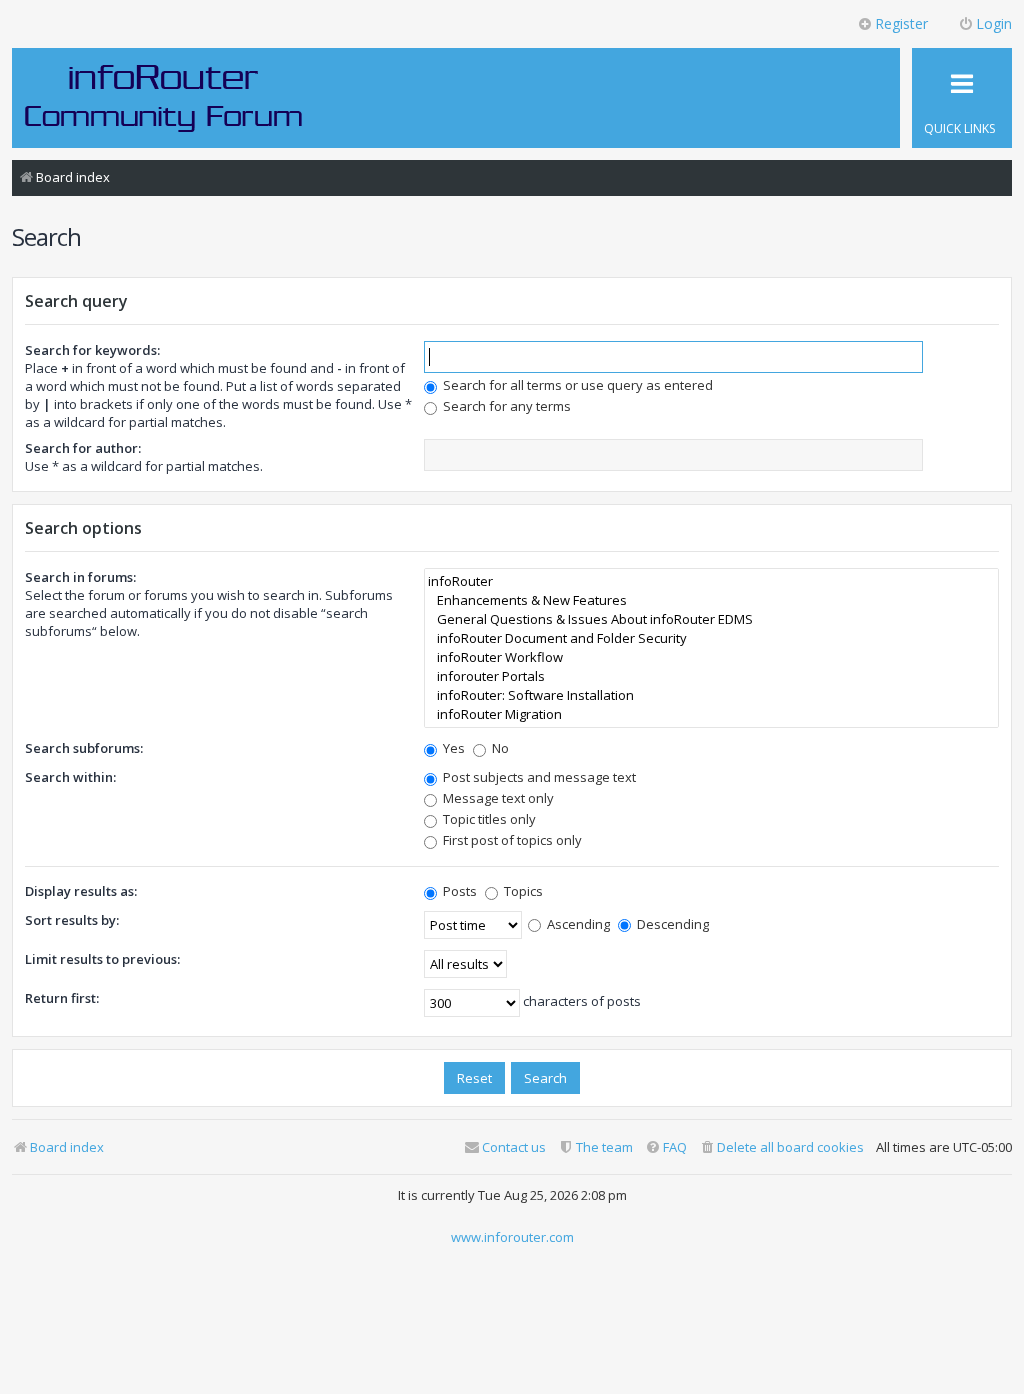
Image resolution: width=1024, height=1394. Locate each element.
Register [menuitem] (901, 23)
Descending (671, 924)
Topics (522, 891)
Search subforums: (84, 748)
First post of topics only (511, 840)
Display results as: (81, 891)
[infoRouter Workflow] (711, 657)
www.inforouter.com (512, 1237)
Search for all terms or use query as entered (576, 385)
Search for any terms (505, 406)
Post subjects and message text (538, 777)
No (499, 748)
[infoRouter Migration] (711, 714)
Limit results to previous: (102, 959)
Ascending (577, 924)
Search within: (70, 777)
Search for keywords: (92, 350)
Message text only (497, 798)
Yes (452, 748)
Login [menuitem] (994, 23)
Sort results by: (72, 920)
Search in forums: (80, 577)
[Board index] (164, 97)
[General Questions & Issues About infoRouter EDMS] (711, 619)
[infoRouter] (711, 581)
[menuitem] (781, 1147)
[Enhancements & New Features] (711, 600)
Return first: (62, 998)
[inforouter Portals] (711, 676)
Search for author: (83, 448)
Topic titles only (488, 819)
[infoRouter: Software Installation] (711, 695)
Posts (458, 891)
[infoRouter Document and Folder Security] (711, 638)
